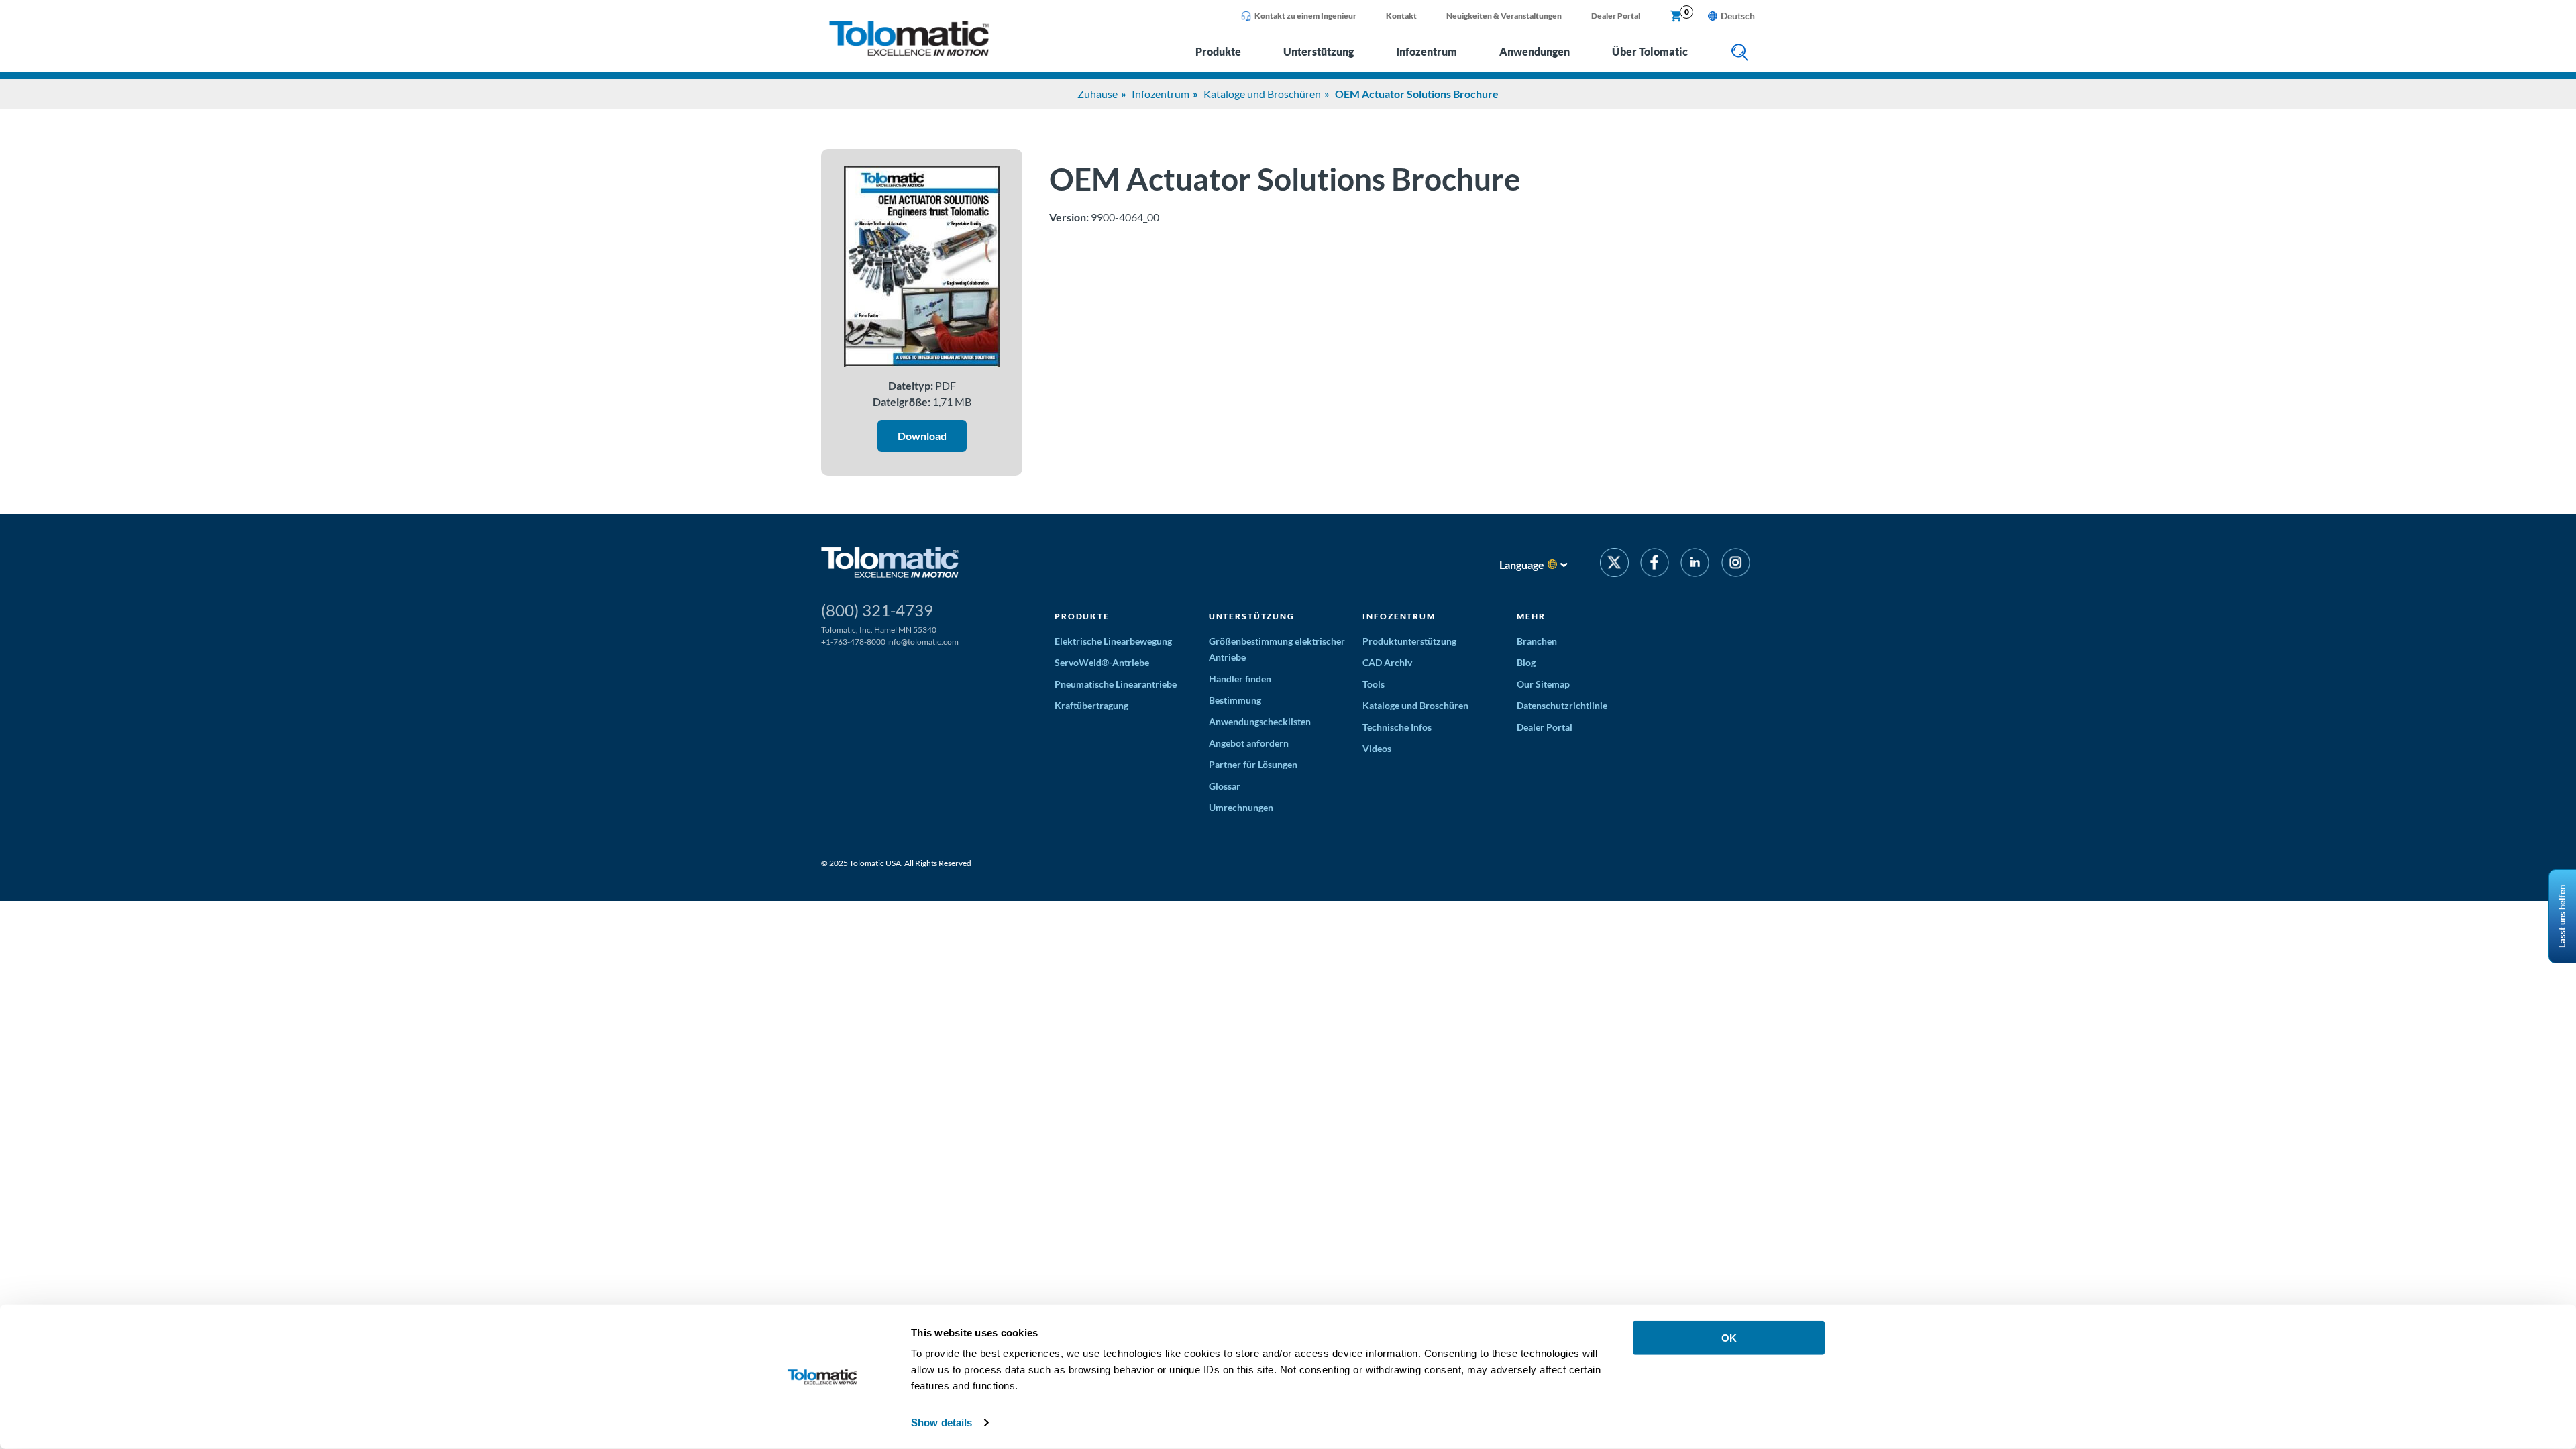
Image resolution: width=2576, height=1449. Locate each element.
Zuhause (1097, 94)
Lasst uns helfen (2562, 916)
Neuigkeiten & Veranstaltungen (1504, 16)
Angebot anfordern (1249, 743)
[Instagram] (1736, 565)
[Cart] (1676, 17)
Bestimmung (1235, 700)
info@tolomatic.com (923, 642)
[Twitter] (1614, 565)
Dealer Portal (1616, 16)
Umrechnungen (1241, 807)
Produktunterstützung (1409, 641)
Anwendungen (1535, 51)
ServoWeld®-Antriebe (1102, 662)
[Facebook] (1655, 565)
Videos (1377, 748)
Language (1522, 565)
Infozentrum (1427, 51)
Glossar (1225, 786)
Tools (1374, 684)
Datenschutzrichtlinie (1562, 705)
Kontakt (1401, 16)
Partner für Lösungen (1253, 764)
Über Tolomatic (1650, 51)
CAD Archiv (1387, 662)
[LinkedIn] (1695, 565)
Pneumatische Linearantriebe (1116, 684)
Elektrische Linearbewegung (1113, 641)
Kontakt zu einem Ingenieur (1305, 16)
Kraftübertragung (1091, 705)
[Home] (909, 52)
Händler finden (1240, 679)
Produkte (1218, 51)
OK (1729, 1338)
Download (922, 436)
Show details (942, 1423)
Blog (1526, 662)
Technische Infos (1397, 727)
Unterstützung (1319, 51)
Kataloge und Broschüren (1262, 94)
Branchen (1537, 641)
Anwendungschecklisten (1260, 721)
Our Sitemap (1543, 684)
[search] (1740, 53)
